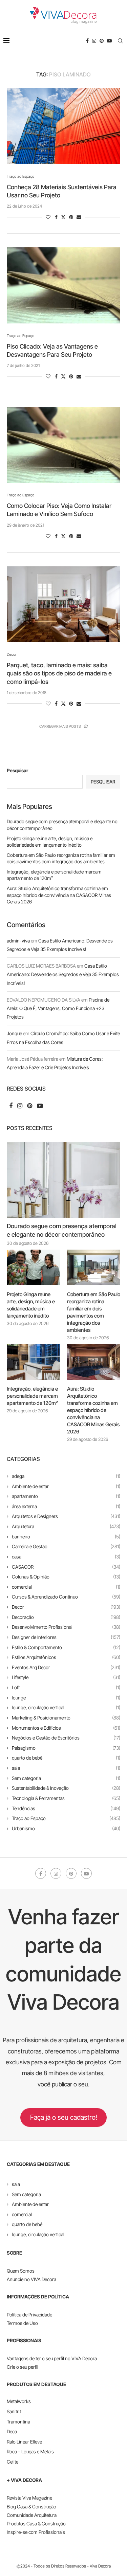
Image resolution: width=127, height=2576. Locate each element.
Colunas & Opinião (66, 1577)
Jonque (14, 1033)
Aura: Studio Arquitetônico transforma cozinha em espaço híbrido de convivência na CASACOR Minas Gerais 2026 (59, 895)
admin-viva (18, 941)
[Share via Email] (79, 217)
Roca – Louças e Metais (30, 2451)
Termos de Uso (22, 2323)
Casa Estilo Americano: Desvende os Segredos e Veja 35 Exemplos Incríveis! (63, 974)
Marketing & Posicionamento (66, 1718)
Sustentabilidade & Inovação (66, 1788)
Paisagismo (66, 1748)
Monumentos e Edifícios (66, 1728)
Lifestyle (66, 1677)
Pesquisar (17, 770)
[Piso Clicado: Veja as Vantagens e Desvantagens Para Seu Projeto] (63, 285)
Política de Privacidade (29, 2315)
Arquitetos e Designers (66, 1516)
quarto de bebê (66, 1758)
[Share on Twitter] (63, 217)
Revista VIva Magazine (29, 2498)
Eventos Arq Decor (66, 1667)
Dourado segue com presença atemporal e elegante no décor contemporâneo (62, 1230)
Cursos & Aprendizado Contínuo (66, 1597)
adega (66, 1476)
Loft (66, 1687)
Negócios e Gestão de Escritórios (66, 1738)
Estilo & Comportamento (66, 1647)
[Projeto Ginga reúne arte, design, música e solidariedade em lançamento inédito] (33, 1267)
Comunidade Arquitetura (32, 2515)
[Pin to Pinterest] (71, 217)
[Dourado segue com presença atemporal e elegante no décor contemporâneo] (63, 1180)
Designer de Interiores (66, 1637)
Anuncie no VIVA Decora (31, 2279)
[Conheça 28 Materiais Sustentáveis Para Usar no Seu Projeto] (63, 126)
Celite (13, 2462)
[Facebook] (87, 41)
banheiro (66, 1537)
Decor (66, 1607)
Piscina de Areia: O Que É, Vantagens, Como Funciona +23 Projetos (58, 1008)
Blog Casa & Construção (31, 2507)
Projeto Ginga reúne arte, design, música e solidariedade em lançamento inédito (31, 1305)
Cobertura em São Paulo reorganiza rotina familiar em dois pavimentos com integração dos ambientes (94, 1312)
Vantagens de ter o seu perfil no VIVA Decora (52, 2358)
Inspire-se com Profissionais (36, 2532)
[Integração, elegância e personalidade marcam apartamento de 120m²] (33, 1362)
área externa (66, 1506)
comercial (66, 1587)
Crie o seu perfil (23, 2367)
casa (66, 1557)
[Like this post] (48, 217)
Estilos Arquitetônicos (66, 1657)
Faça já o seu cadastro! (64, 2117)
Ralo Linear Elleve (24, 2442)
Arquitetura (66, 1526)
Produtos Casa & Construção (36, 2524)
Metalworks (19, 2401)
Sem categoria (66, 1778)
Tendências (66, 1808)
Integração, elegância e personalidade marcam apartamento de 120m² (32, 1396)
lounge (66, 1698)
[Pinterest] (102, 41)
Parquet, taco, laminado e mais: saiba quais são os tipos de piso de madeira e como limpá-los (59, 673)
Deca (12, 2431)
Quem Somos (21, 2271)
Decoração (66, 1617)
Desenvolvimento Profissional (66, 1627)
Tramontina (18, 2422)
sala (66, 1768)
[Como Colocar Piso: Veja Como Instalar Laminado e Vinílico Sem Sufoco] (63, 445)
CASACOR (66, 1567)
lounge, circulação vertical (66, 1707)
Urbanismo (66, 1828)
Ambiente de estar (66, 1486)
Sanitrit (14, 2411)
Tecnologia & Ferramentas (66, 1798)
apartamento (66, 1496)
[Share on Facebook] (56, 217)
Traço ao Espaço (66, 1818)
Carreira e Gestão (66, 1546)
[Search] (120, 41)
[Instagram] (94, 41)
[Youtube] (109, 41)
